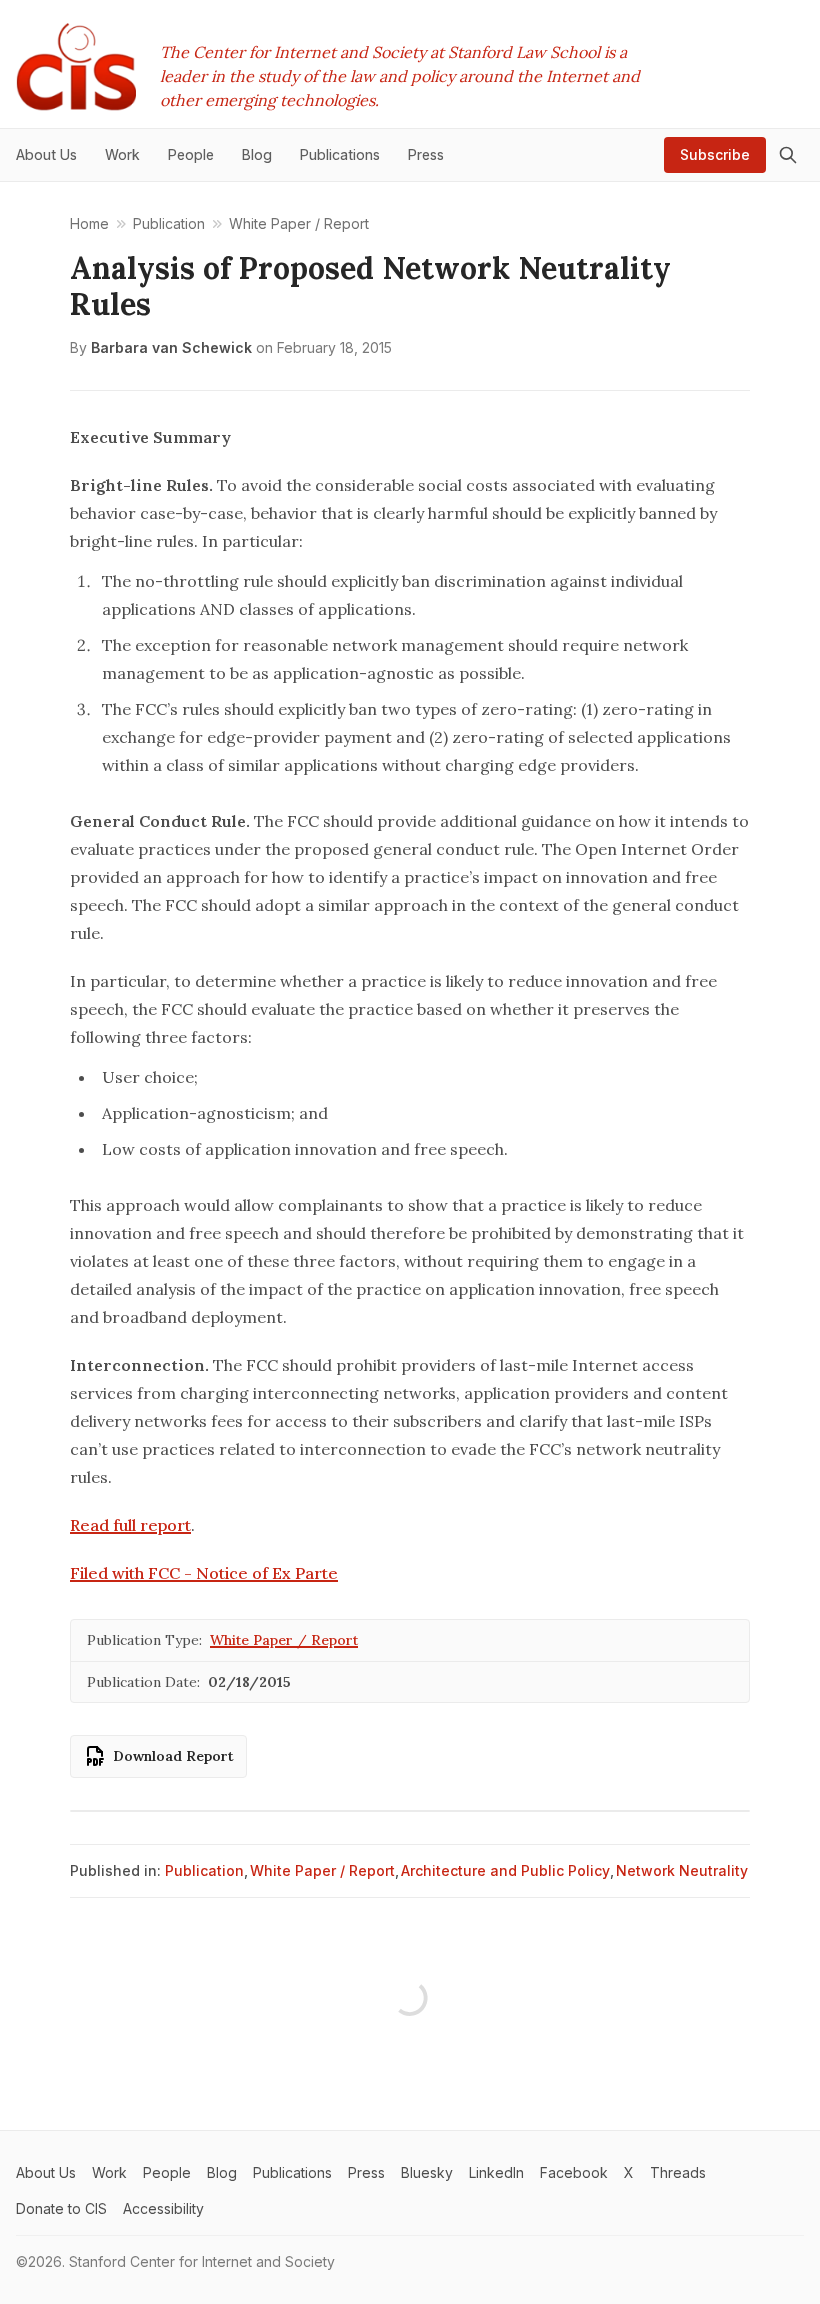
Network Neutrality (682, 1870)
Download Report (173, 1756)
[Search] (788, 155)
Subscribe (715, 154)
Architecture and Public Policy (505, 1870)
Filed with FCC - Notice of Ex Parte (204, 1573)
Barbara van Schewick (171, 347)
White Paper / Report (284, 1640)
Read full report (130, 1525)
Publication (204, 1870)
